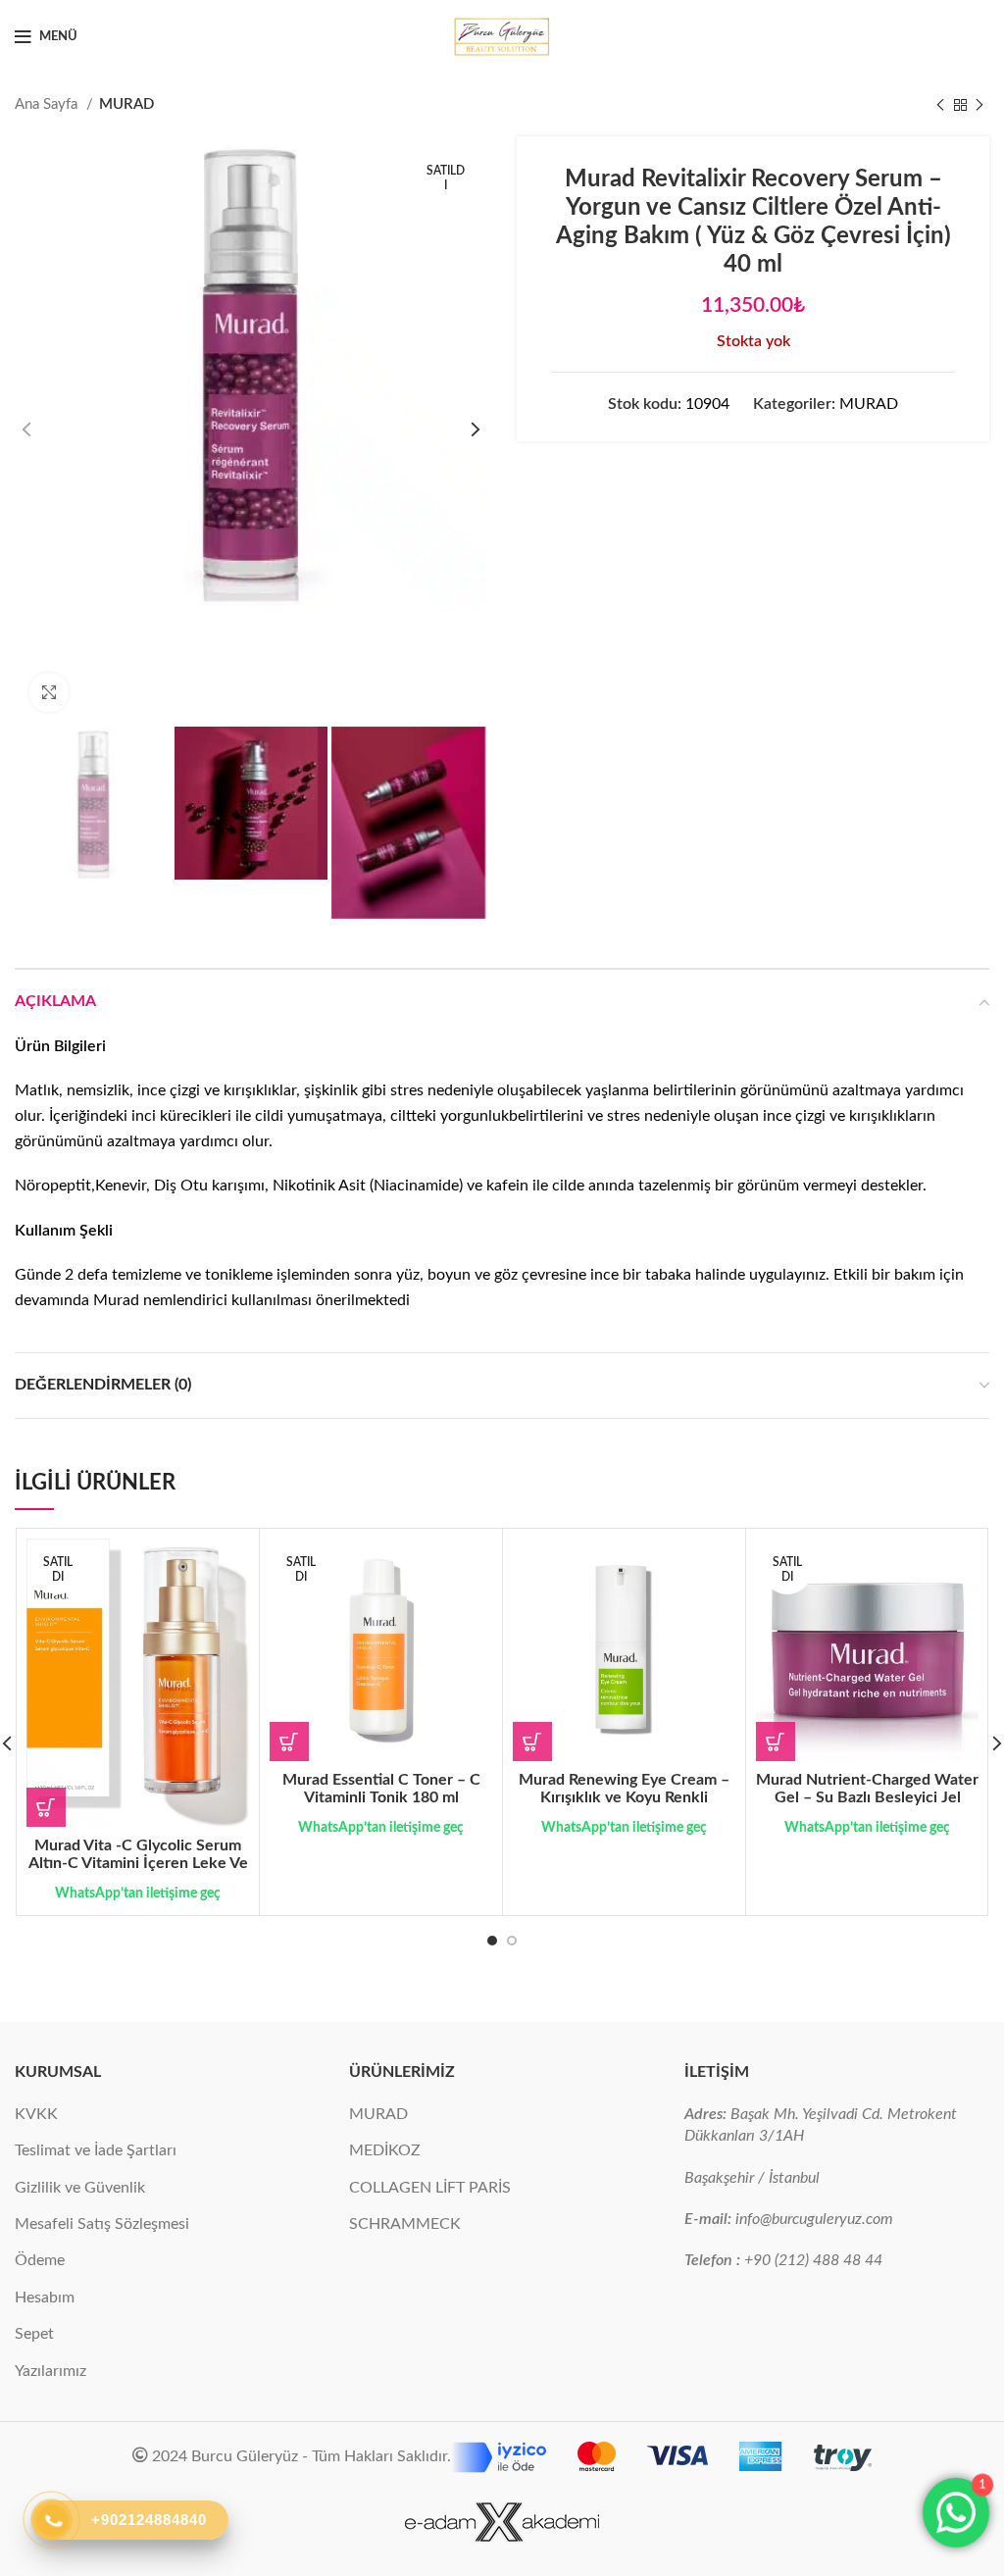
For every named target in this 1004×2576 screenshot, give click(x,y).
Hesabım (45, 2298)
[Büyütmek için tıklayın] (49, 692)
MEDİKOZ (385, 2150)
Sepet (34, 2334)
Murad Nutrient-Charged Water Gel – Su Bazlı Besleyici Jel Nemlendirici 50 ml (867, 1797)
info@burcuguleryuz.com (814, 2219)
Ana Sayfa (48, 104)
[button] (532, 1742)
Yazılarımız (50, 2371)
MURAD (126, 104)
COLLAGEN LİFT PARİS (430, 2188)
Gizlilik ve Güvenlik (80, 2188)
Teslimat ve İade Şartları (96, 2150)
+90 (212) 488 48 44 (813, 2260)
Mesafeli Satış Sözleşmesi (102, 2224)
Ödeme (40, 2260)
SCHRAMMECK (405, 2224)
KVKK (36, 2114)
